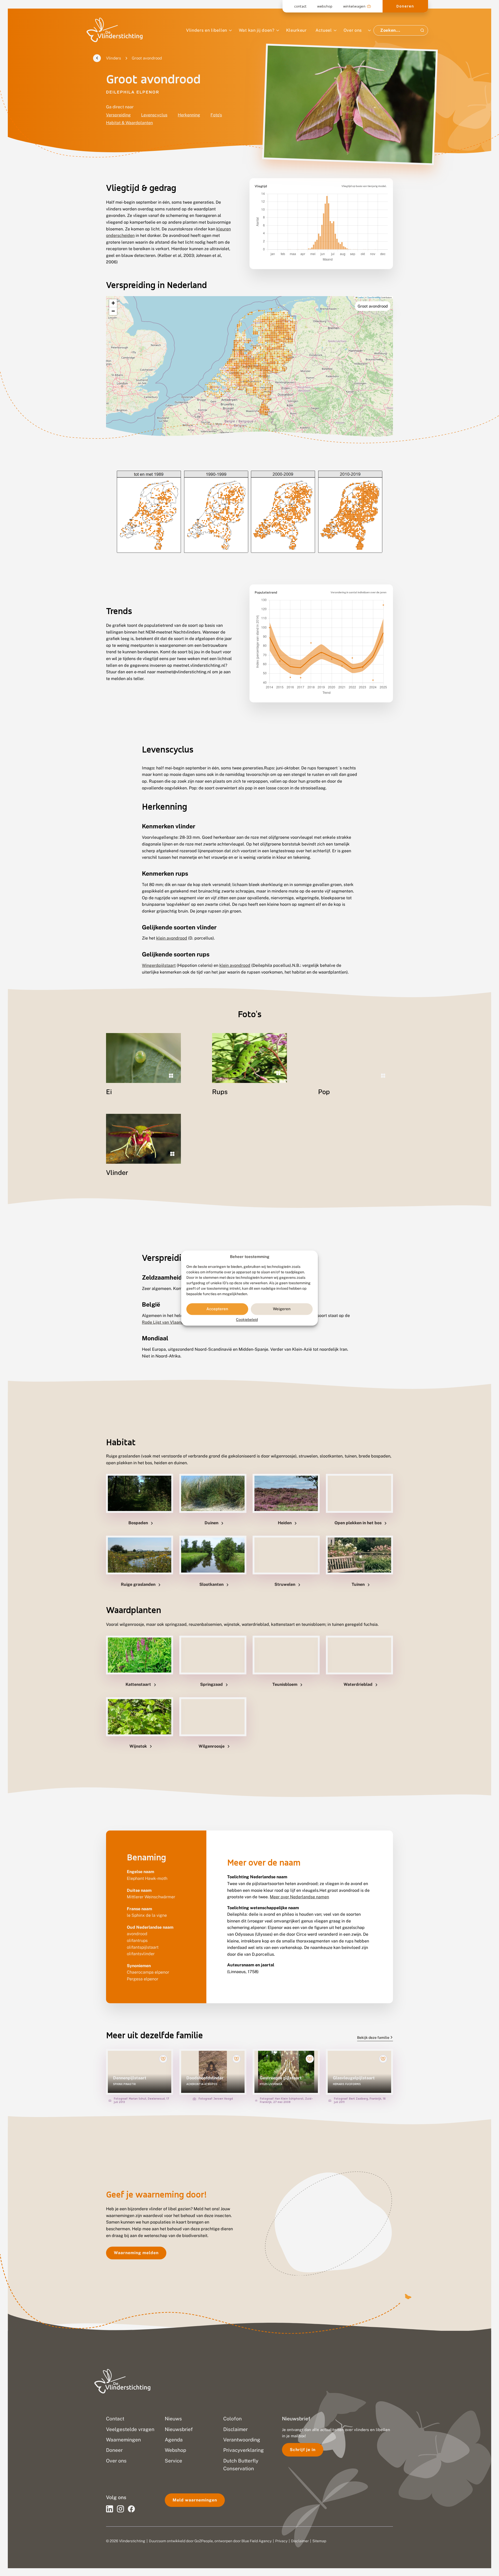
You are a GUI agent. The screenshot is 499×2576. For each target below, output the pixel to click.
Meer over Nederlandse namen (299, 1897)
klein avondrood (172, 938)
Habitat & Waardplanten (129, 123)
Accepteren (217, 1309)
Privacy (281, 2541)
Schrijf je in (303, 2450)
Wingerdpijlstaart (159, 965)
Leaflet (360, 297)
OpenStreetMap (374, 297)
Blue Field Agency (257, 2541)
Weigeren (282, 1309)
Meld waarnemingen (195, 2500)
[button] (113, 303)
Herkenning (189, 115)
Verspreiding (118, 115)
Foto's (216, 115)
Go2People (204, 2541)
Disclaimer (300, 2541)
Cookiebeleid (247, 1320)
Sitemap (319, 2541)
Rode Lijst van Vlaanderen (167, 1322)
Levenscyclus (154, 115)
